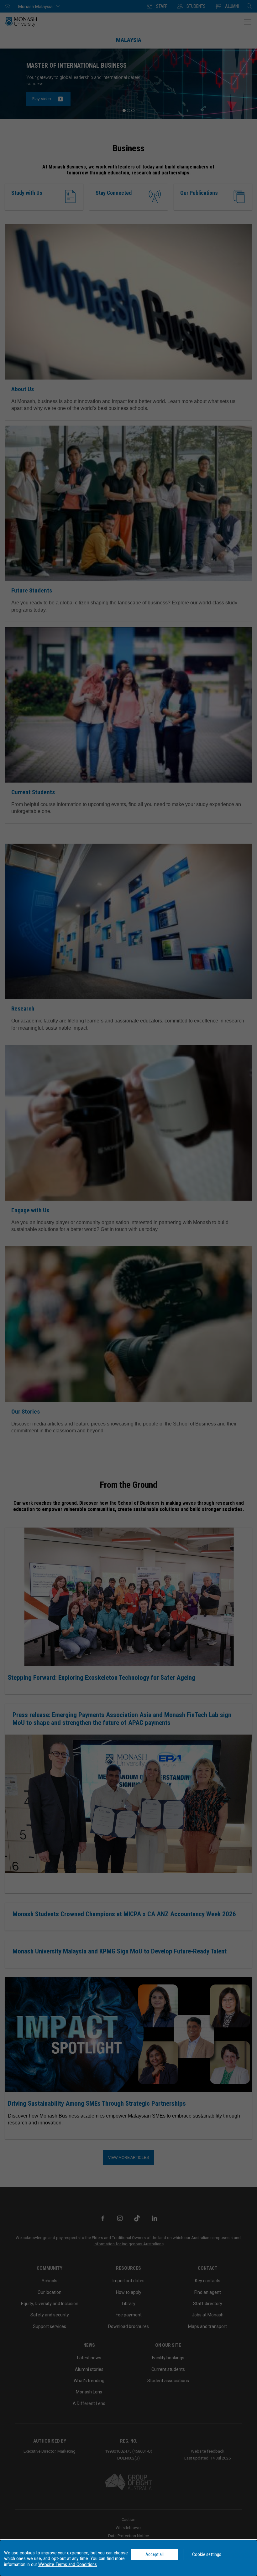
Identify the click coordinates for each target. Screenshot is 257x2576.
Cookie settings (207, 2554)
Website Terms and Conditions (68, 2564)
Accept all (155, 2554)
